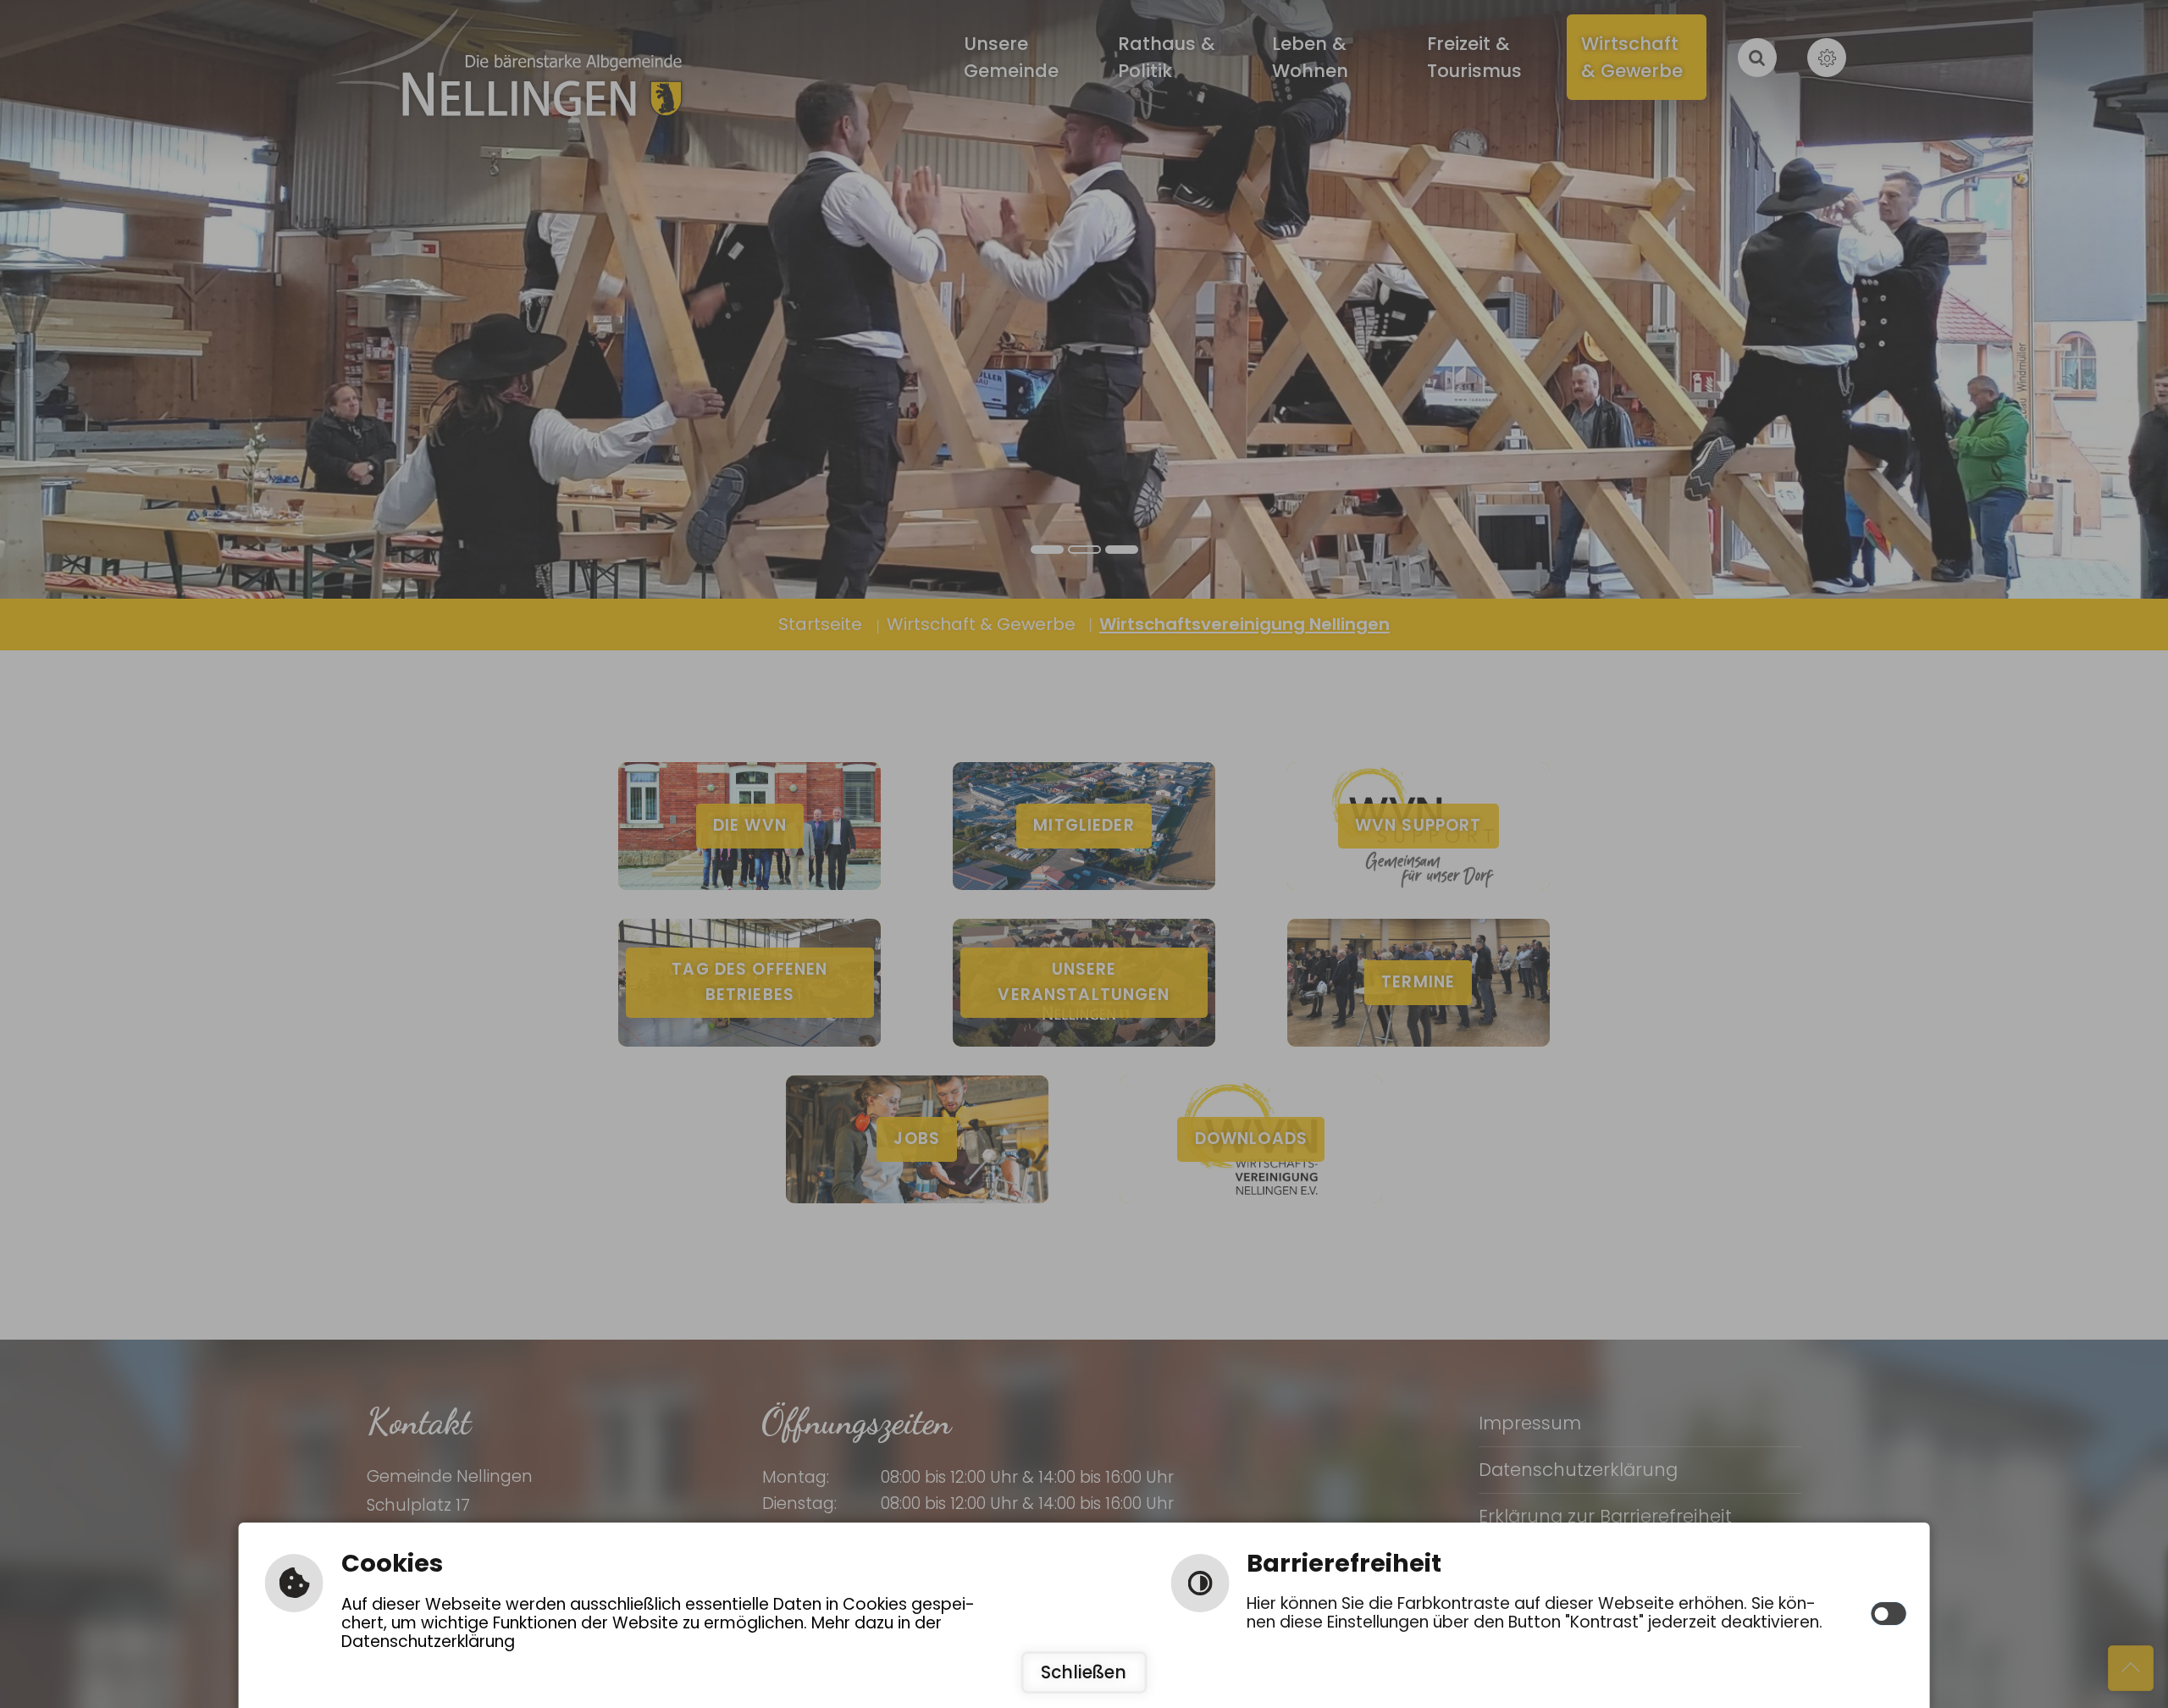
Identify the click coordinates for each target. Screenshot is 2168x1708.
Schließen (1084, 1672)
